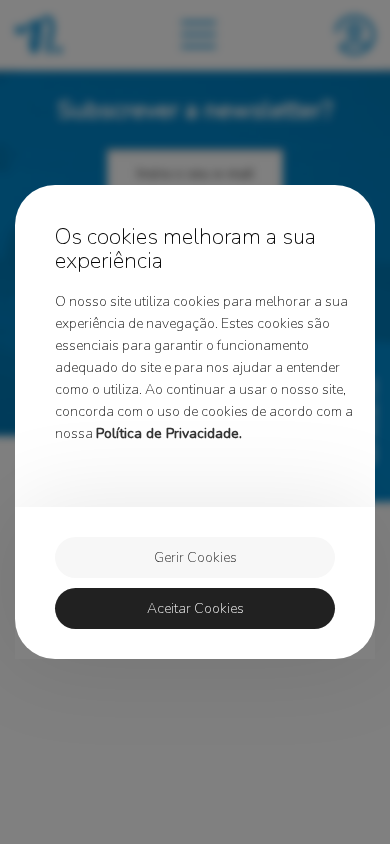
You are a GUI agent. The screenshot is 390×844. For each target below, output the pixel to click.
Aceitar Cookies (195, 608)
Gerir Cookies (195, 557)
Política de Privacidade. (169, 433)
